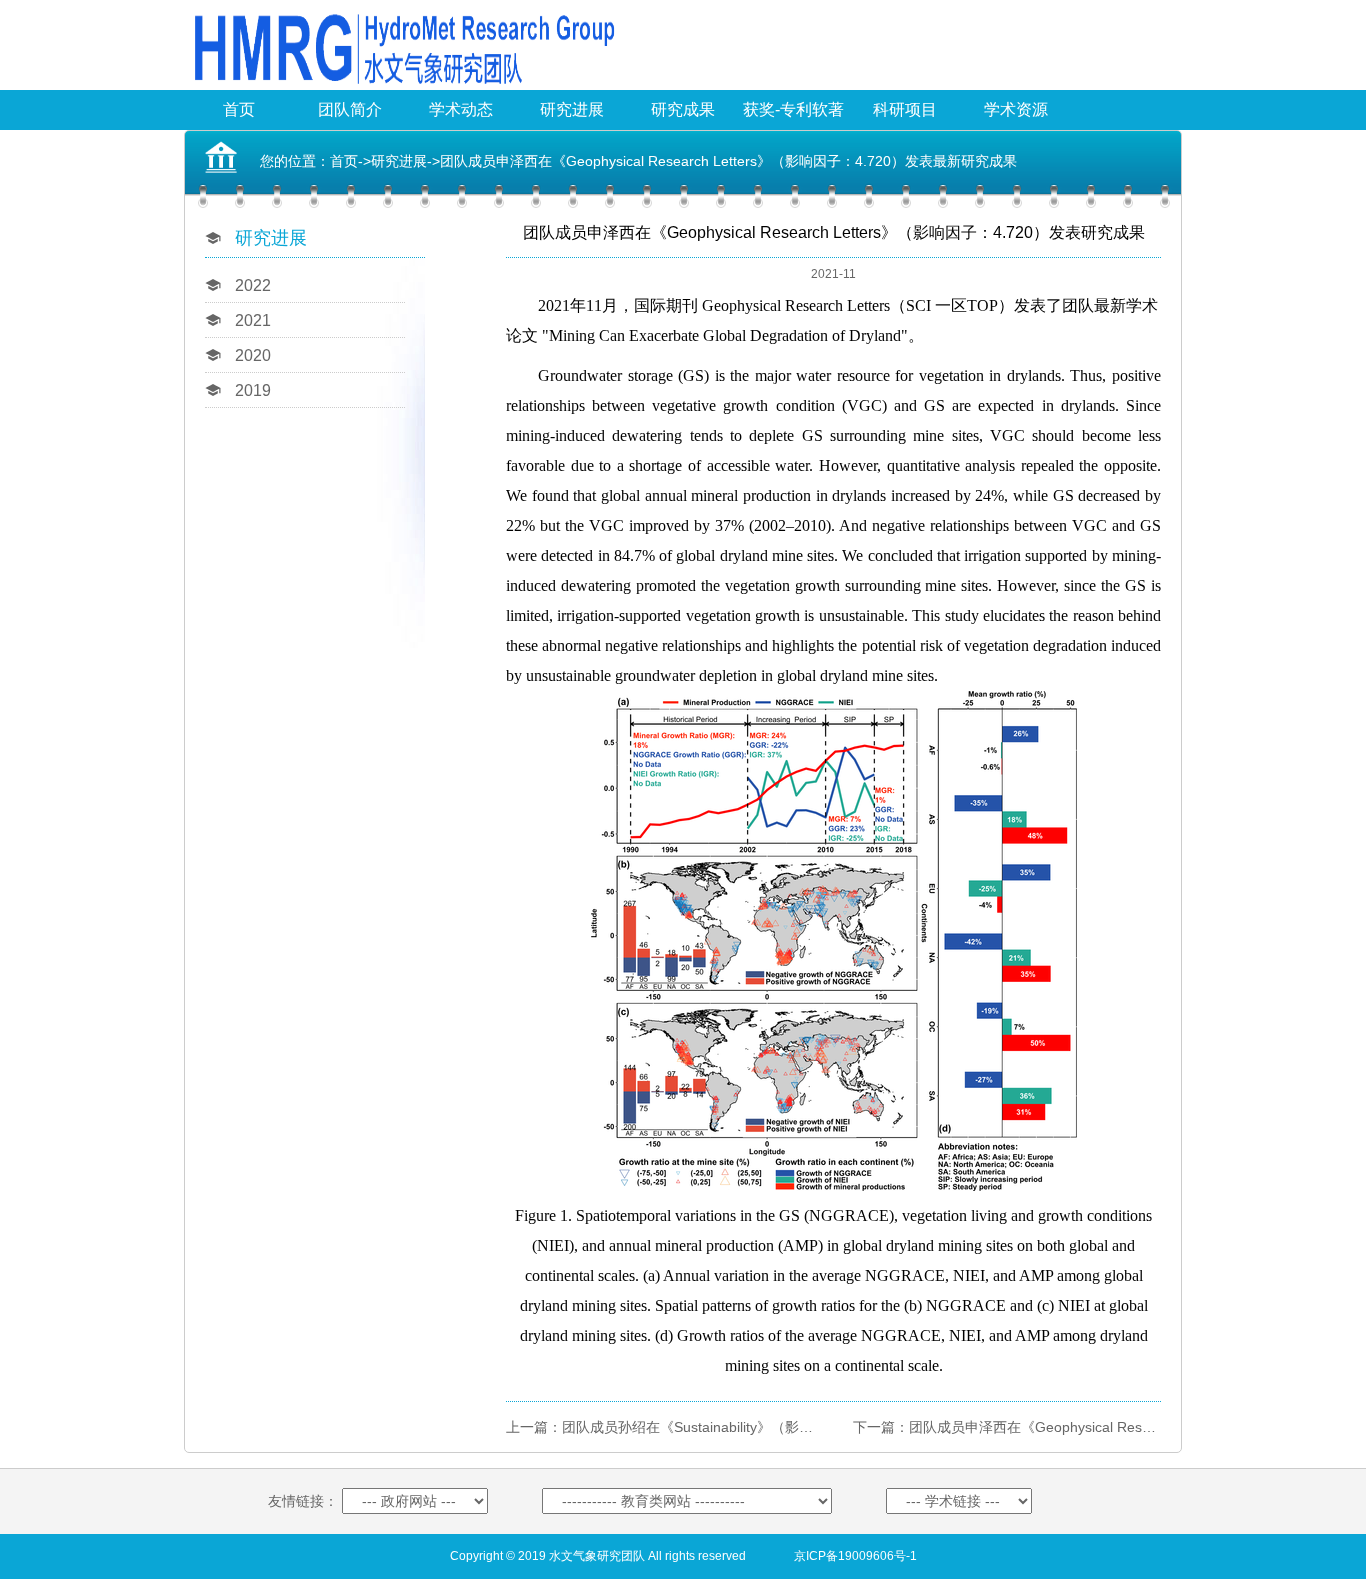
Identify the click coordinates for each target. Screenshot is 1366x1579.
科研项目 (905, 109)
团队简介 (350, 109)
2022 (253, 285)
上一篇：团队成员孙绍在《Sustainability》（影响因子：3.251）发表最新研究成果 (761, 1427)
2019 (253, 390)
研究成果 (683, 109)
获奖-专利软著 (793, 109)
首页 (239, 109)
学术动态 (461, 109)
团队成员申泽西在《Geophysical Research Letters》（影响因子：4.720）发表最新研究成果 (728, 161)
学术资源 (1016, 109)
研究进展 (572, 109)
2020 (253, 355)
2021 (253, 320)
